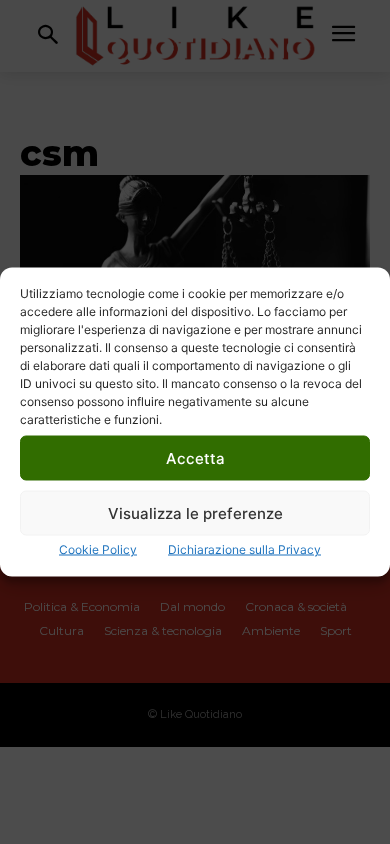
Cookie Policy (98, 549)
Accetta (195, 457)
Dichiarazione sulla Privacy (244, 549)
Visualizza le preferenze (195, 512)
